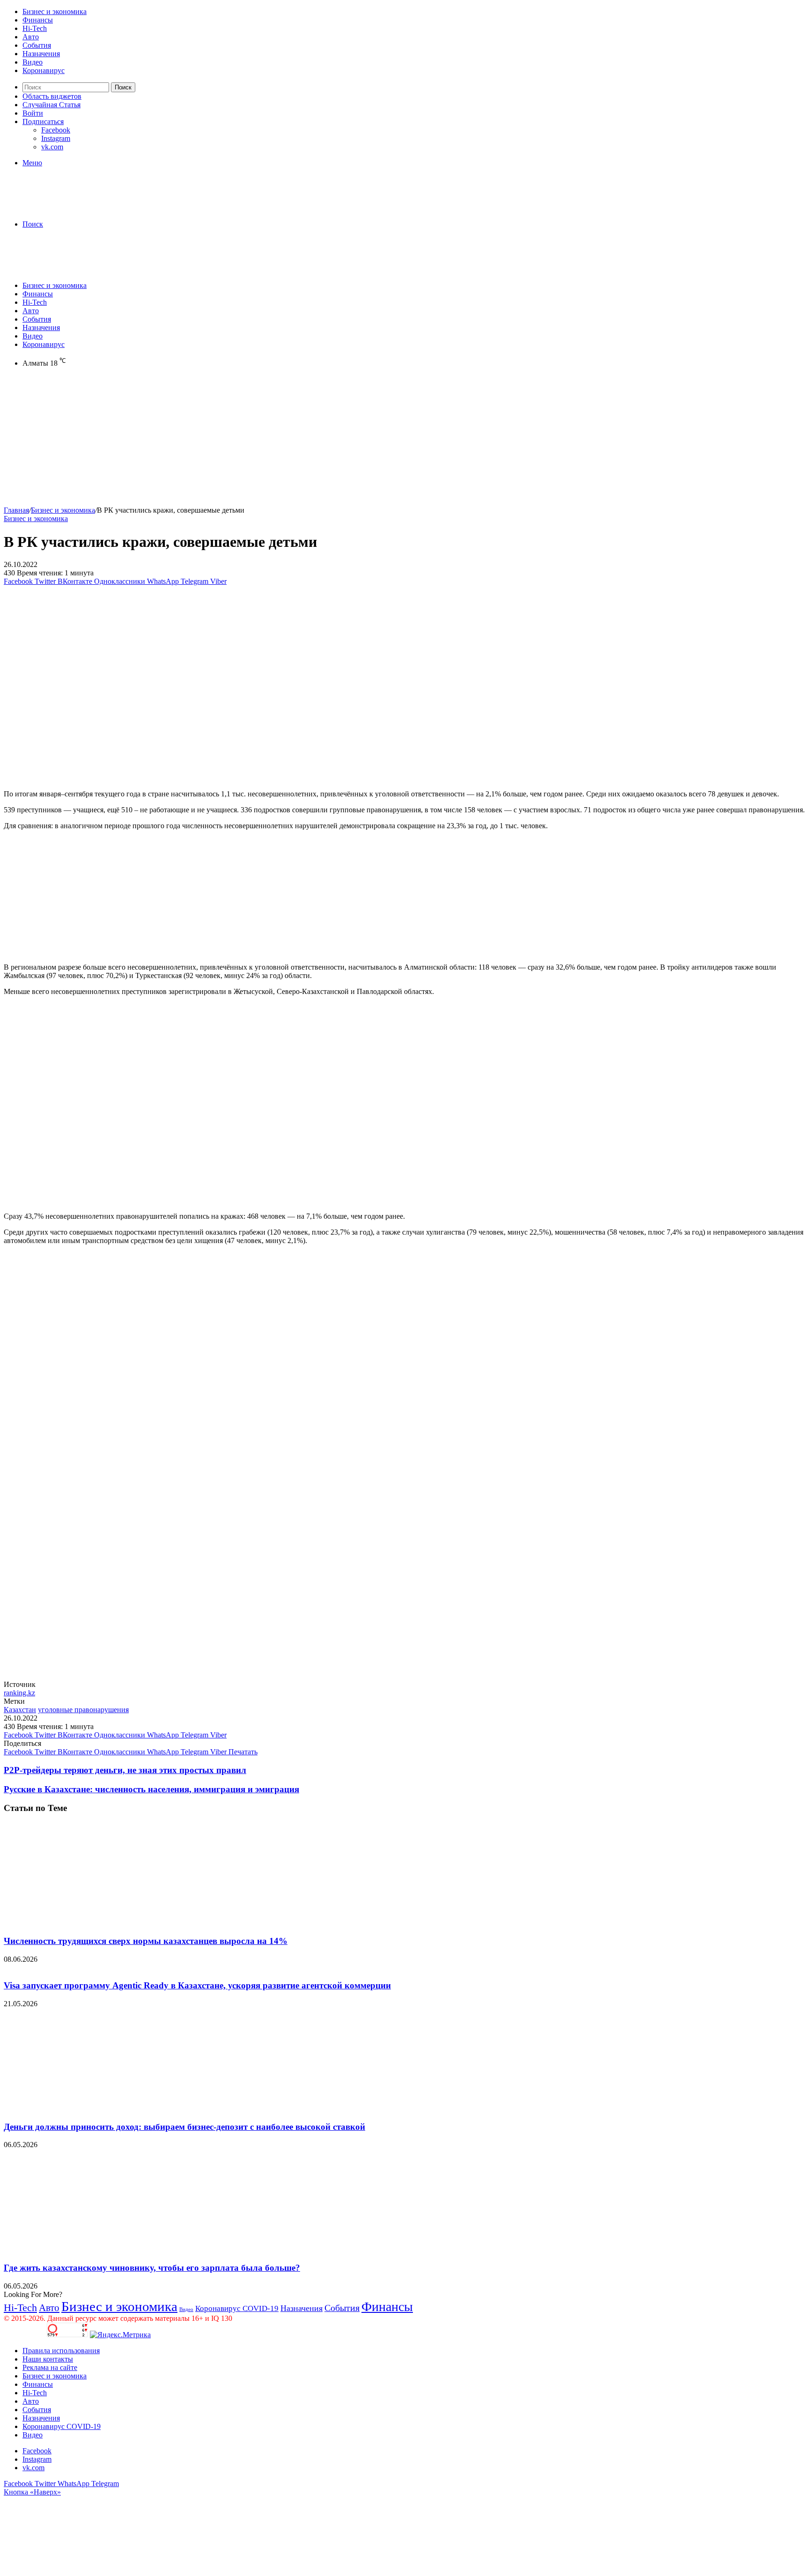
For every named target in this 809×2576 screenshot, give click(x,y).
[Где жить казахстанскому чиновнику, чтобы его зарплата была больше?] (95, 2249)
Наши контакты (48, 2359)
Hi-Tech (35, 28)
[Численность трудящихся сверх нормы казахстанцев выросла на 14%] (95, 1923)
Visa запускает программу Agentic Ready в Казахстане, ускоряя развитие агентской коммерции (197, 1985)
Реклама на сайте (50, 2367)
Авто (31, 37)
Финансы (38, 20)
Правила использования (61, 2351)
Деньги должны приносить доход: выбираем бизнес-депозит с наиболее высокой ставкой (184, 2127)
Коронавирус (44, 70)
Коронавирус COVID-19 (237, 2308)
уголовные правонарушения (83, 1710)
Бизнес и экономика (55, 11)
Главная (16, 510)
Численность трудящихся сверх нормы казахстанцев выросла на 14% (146, 1941)
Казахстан (20, 1710)
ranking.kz (19, 1693)
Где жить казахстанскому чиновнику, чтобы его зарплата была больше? (152, 2268)
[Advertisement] (285, 441)
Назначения (41, 54)
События (37, 45)
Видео (33, 62)
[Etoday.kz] (74, 208)
